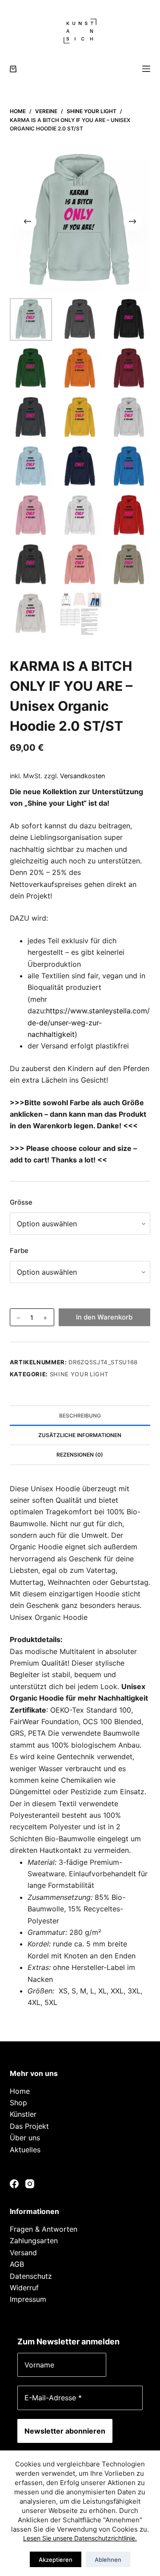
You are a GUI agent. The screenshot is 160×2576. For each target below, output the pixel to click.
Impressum (28, 2299)
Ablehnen (108, 2560)
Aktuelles (25, 2150)
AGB (17, 2264)
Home (20, 2091)
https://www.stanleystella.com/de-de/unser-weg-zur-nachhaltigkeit (89, 1022)
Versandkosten (82, 776)
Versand (23, 2253)
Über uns (25, 2138)
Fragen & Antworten (44, 2229)
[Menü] (146, 69)
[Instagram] (30, 2184)
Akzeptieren (56, 2560)
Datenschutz (31, 2276)
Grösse (21, 1202)
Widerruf (24, 2288)
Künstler (23, 2114)
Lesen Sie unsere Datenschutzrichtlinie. (80, 2538)
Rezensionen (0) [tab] (80, 1455)
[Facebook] (14, 2184)
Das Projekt (29, 2126)
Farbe (19, 1251)
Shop (18, 2103)
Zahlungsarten (34, 2241)
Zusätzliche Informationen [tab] (80, 1435)
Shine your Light (79, 1374)
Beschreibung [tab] (80, 1416)
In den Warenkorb (104, 1317)
